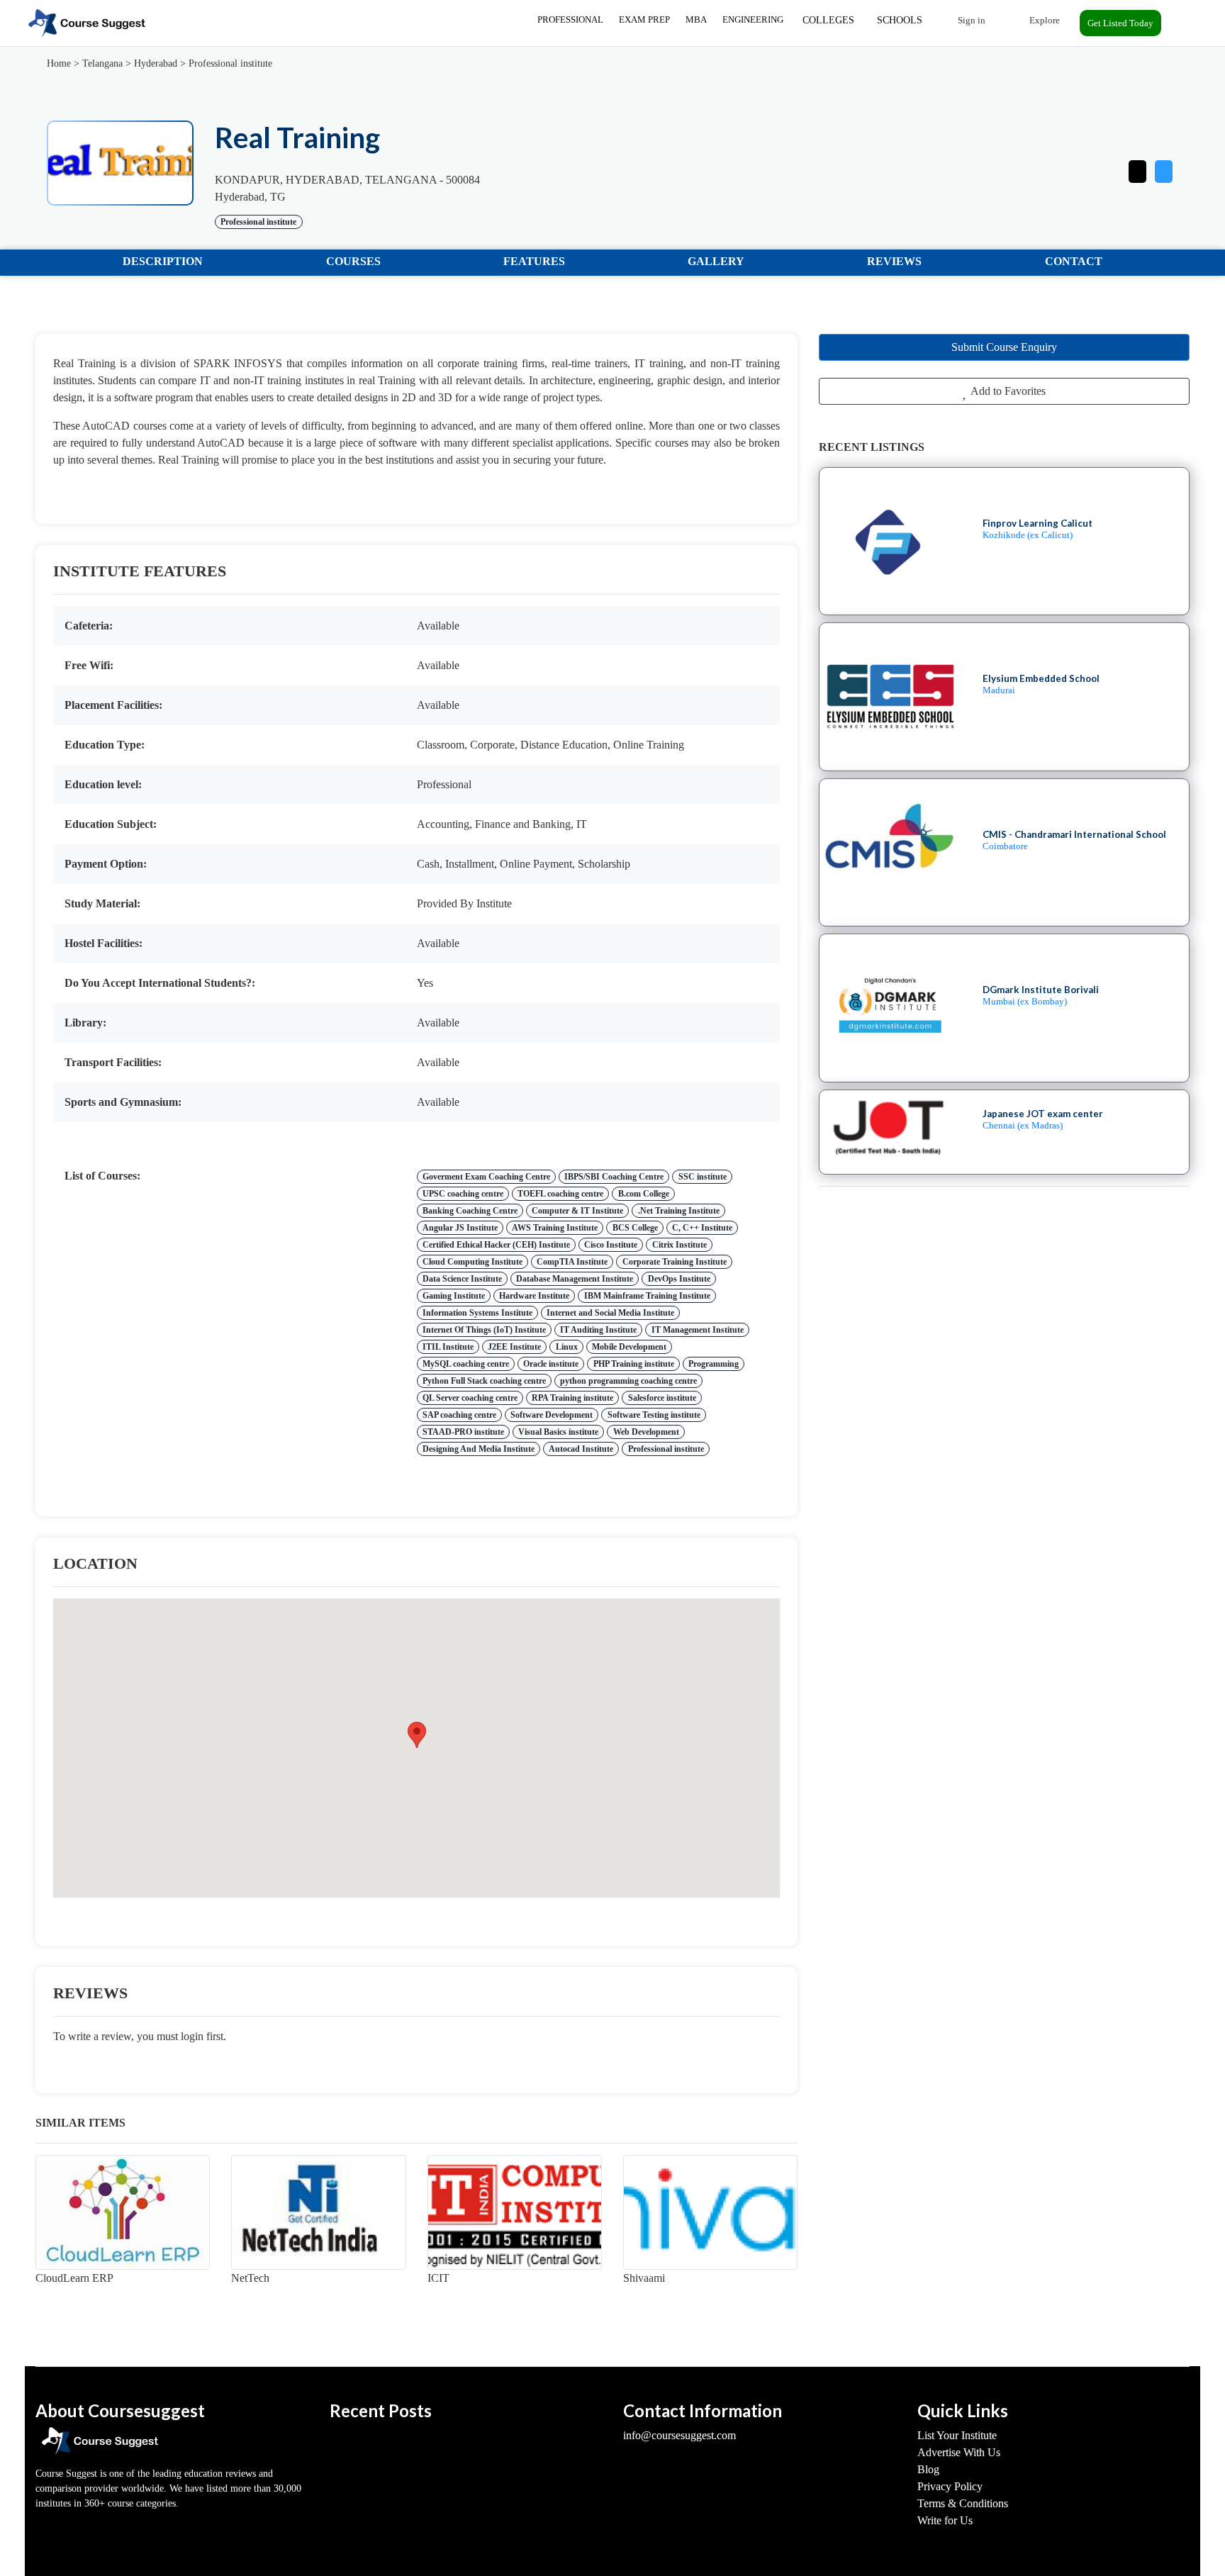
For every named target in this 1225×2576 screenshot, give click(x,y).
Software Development (552, 1415)
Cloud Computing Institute (472, 1262)
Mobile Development (629, 1347)
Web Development (646, 1432)
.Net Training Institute (679, 1211)
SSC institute (703, 1177)
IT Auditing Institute (598, 1330)
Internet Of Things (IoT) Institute (484, 1330)
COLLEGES (828, 20)
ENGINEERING (753, 19)
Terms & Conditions (963, 2503)
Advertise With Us (959, 2452)
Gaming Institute (454, 1296)
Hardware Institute (534, 1296)
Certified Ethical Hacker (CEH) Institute (496, 1245)
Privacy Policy (950, 2486)
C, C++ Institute (702, 1228)
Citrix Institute (679, 1245)
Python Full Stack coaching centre (484, 1381)
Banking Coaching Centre (470, 1211)
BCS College (635, 1228)
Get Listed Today (1120, 23)
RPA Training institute (572, 1398)
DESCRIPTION (163, 261)
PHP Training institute (634, 1364)
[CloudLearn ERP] (123, 2212)
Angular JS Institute (460, 1228)
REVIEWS (894, 261)
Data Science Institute (462, 1279)
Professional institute (230, 63)
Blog (928, 2469)
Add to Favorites (1007, 391)
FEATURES (534, 261)
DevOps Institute (679, 1279)
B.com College (644, 1194)
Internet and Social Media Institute (610, 1313)
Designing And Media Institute (479, 1449)
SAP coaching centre (459, 1415)
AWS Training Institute (555, 1228)
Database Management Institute (575, 1279)
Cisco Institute (611, 1245)
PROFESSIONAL (570, 19)
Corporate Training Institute (675, 1262)
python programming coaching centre (628, 1381)
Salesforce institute (662, 1398)
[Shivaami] (710, 2212)
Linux (567, 1347)
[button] (1164, 168)
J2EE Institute (514, 1347)
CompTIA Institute (572, 1262)
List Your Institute (957, 2435)
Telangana (102, 63)
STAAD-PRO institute (463, 1432)
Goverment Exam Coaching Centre (486, 1177)
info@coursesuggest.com (679, 2435)
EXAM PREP (644, 19)
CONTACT (1074, 261)
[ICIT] (515, 2212)
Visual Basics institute (558, 1432)
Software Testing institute (654, 1415)
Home (59, 63)
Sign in (971, 20)
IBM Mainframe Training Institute (647, 1296)
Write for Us (945, 2520)
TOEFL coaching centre (560, 1194)
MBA (696, 19)
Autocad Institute (581, 1449)
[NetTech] (318, 2212)
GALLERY (716, 261)
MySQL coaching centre (466, 1364)
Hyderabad (156, 63)
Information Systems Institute (477, 1313)
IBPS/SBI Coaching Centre (614, 1177)
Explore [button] (1044, 20)
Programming (714, 1364)
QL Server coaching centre (470, 1398)
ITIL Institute (448, 1347)
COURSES (353, 261)
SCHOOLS (900, 20)
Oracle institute (551, 1364)
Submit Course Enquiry (1004, 347)
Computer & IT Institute (577, 1211)
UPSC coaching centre (463, 1194)
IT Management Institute (698, 1330)
